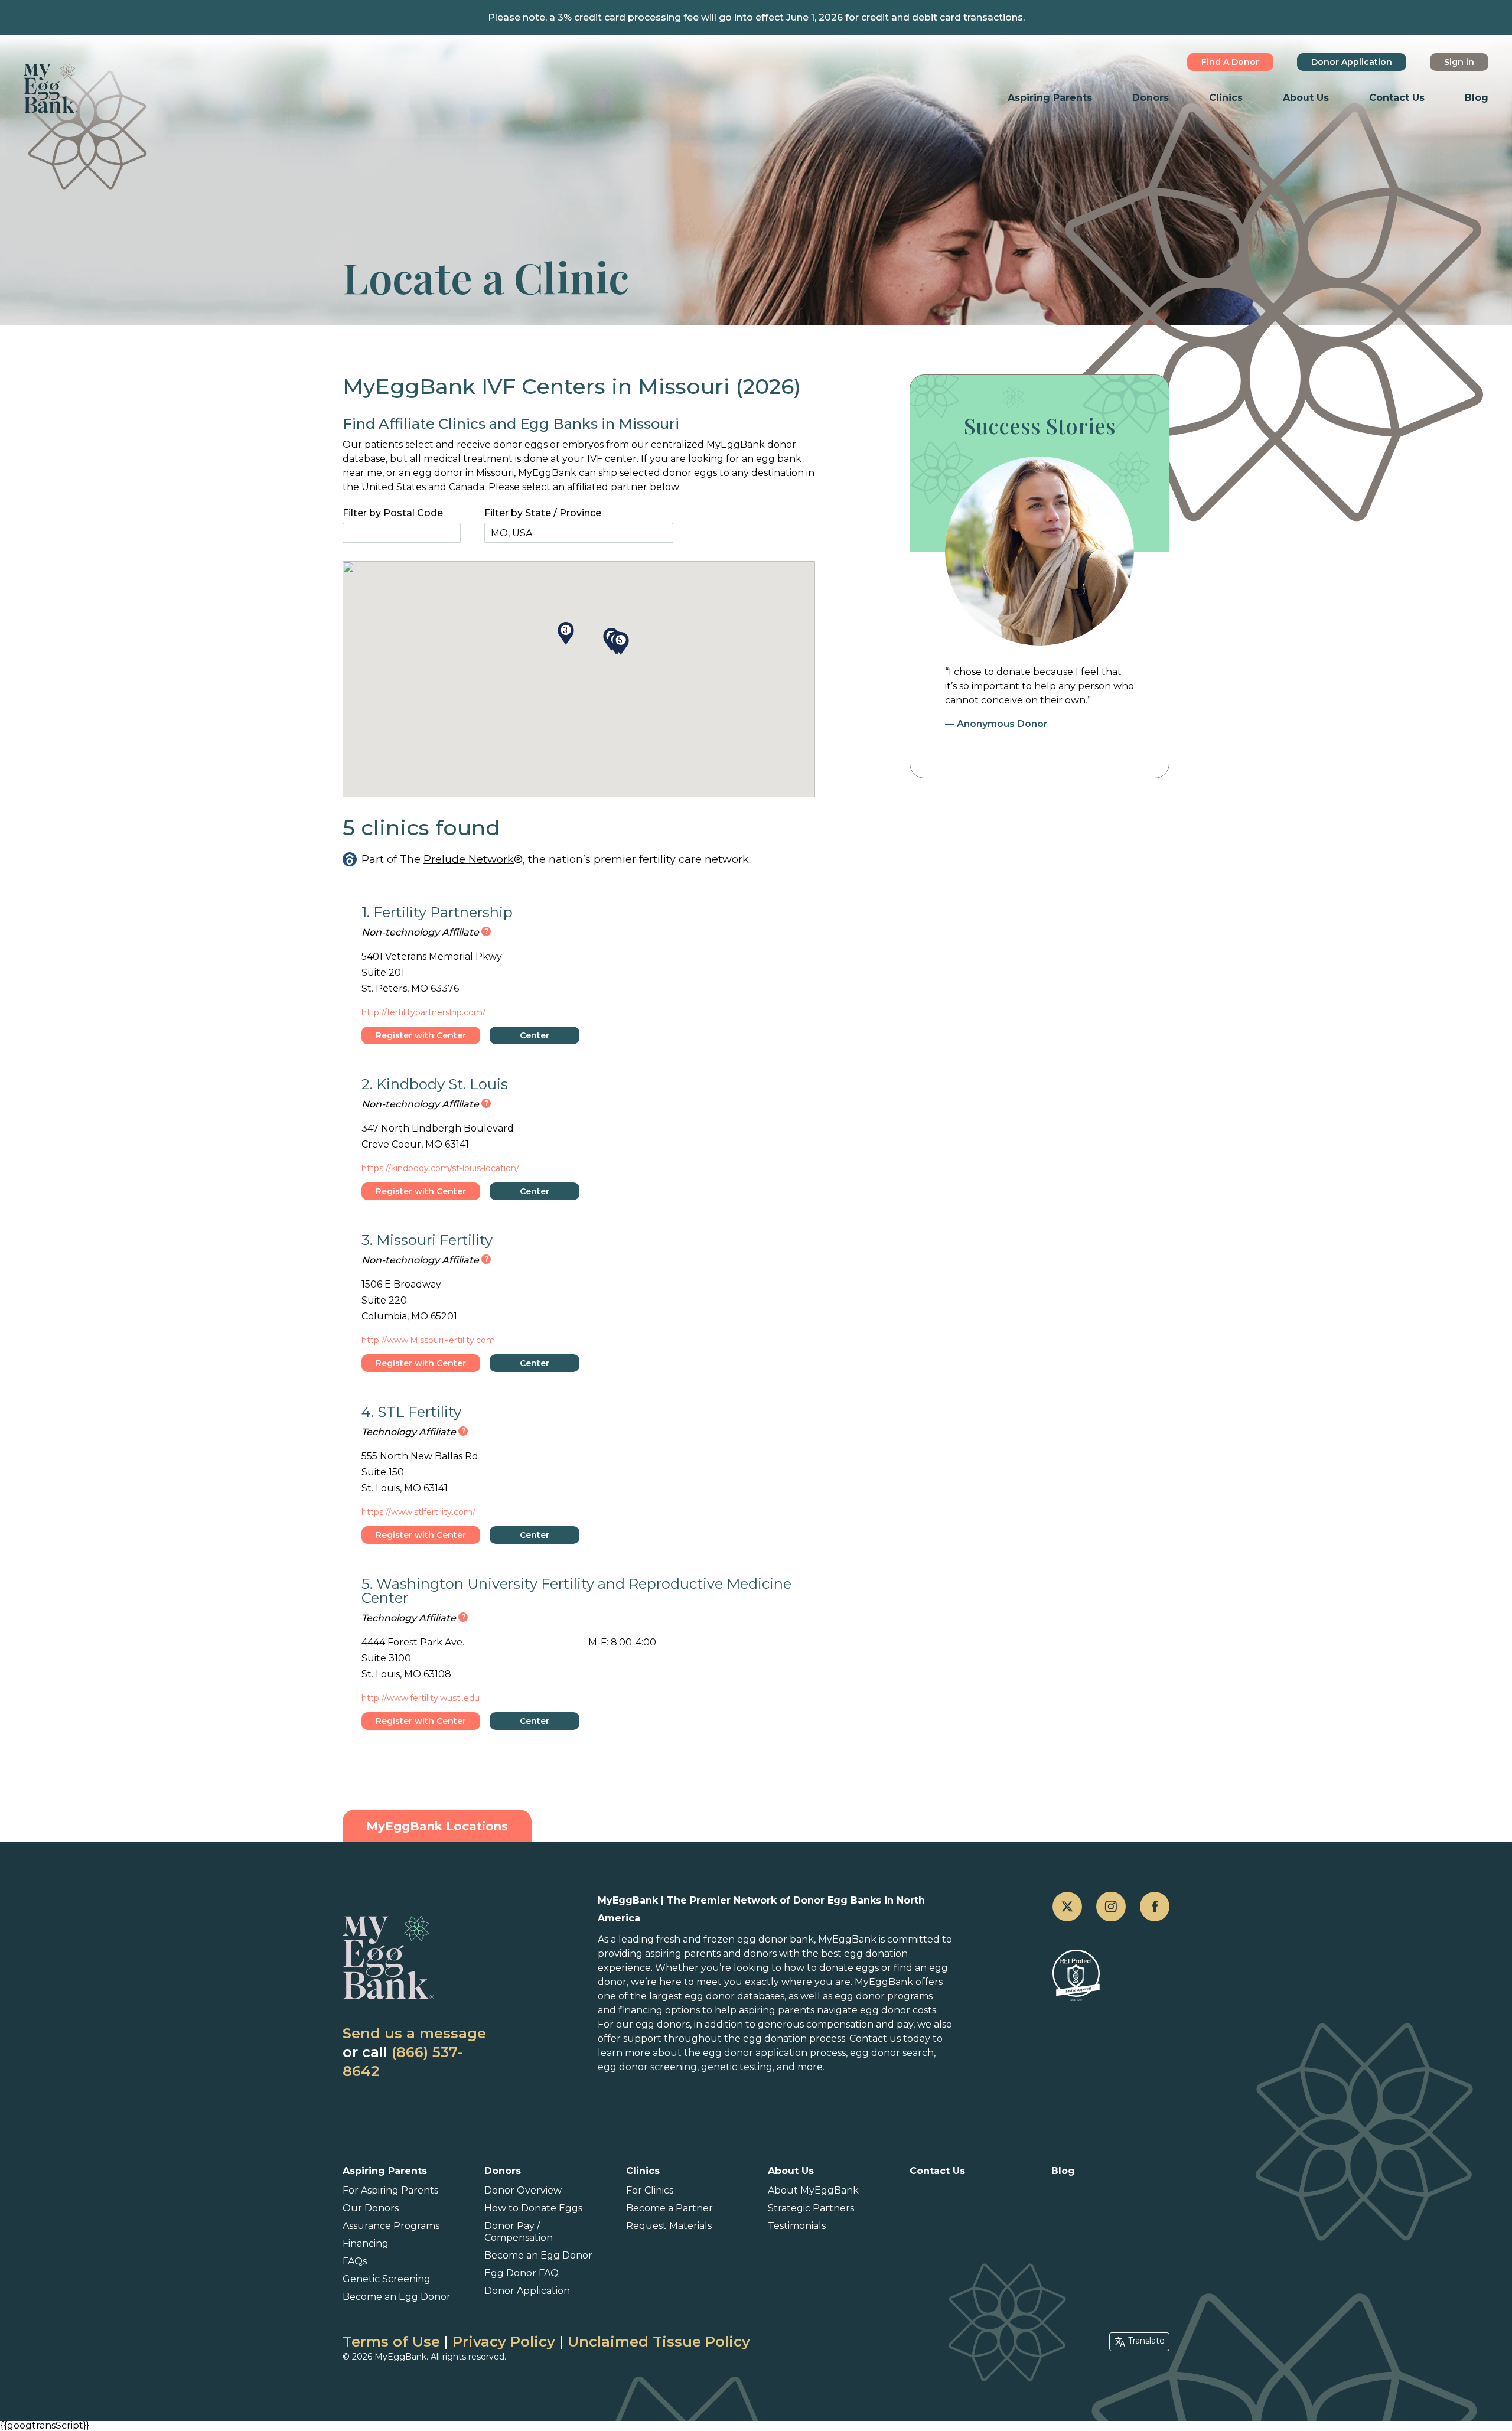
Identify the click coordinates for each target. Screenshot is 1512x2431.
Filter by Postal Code (393, 513)
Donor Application (1352, 62)
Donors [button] (1151, 98)
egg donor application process (774, 2053)
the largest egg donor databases (707, 1996)
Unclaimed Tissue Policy (659, 2342)
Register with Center (421, 1035)
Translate (1146, 2341)
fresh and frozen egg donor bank (735, 1939)
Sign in (1459, 62)
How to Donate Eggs (533, 2208)
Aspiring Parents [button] (1050, 98)
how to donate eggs (831, 1968)
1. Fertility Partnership (437, 912)
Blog (1477, 98)
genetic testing (737, 2067)
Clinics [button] (1226, 98)
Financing (366, 2243)
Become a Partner (669, 2208)
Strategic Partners (811, 2208)
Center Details (535, 1037)
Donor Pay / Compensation (519, 2232)
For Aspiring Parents (390, 2190)
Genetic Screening (387, 2279)
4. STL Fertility (411, 1412)
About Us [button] (1306, 98)
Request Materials (669, 2226)
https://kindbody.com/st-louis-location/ (440, 1168)
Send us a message (414, 2033)
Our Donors (371, 2208)
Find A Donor (1230, 62)
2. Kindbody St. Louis (435, 1084)
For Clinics (650, 2190)
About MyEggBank (813, 2190)
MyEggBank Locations (437, 1826)
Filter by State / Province (543, 513)
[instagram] (1111, 1907)
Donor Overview (523, 2190)
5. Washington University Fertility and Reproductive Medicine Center (576, 1591)
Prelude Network (469, 859)
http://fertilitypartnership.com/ (423, 1012)
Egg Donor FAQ (522, 2273)
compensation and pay (860, 2024)
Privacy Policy (504, 2342)
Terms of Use (391, 2342)
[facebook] (1155, 1907)
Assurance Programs (391, 2226)
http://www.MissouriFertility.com (428, 1340)
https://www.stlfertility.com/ (418, 1512)
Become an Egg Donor (397, 2297)
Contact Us (1397, 98)
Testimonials (797, 2226)
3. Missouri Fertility (427, 1240)
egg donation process (794, 2039)
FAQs (355, 2261)
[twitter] (1067, 1907)
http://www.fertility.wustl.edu (421, 1698)
